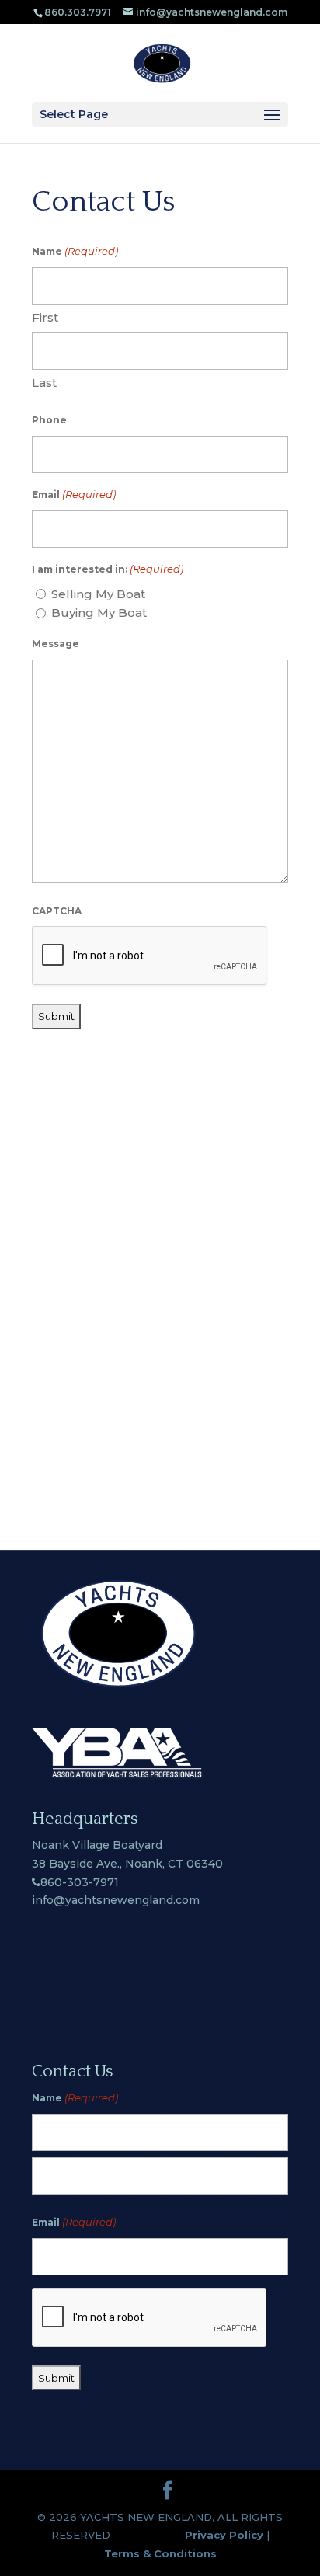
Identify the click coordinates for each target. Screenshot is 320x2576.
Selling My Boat (98, 594)
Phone (49, 420)
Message (56, 644)
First (45, 317)
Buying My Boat (99, 613)
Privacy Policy (224, 2535)
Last (44, 383)
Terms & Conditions (160, 2553)
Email (74, 494)
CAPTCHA (57, 911)
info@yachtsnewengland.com (116, 1900)
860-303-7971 (80, 1882)
